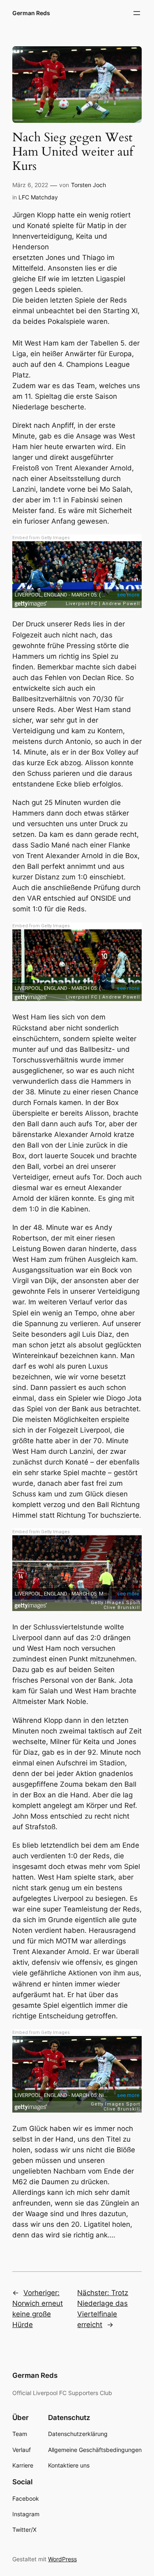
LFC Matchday (38, 197)
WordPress (62, 2559)
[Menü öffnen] (137, 13)
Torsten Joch (88, 185)
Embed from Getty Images (41, 538)
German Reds (31, 13)
